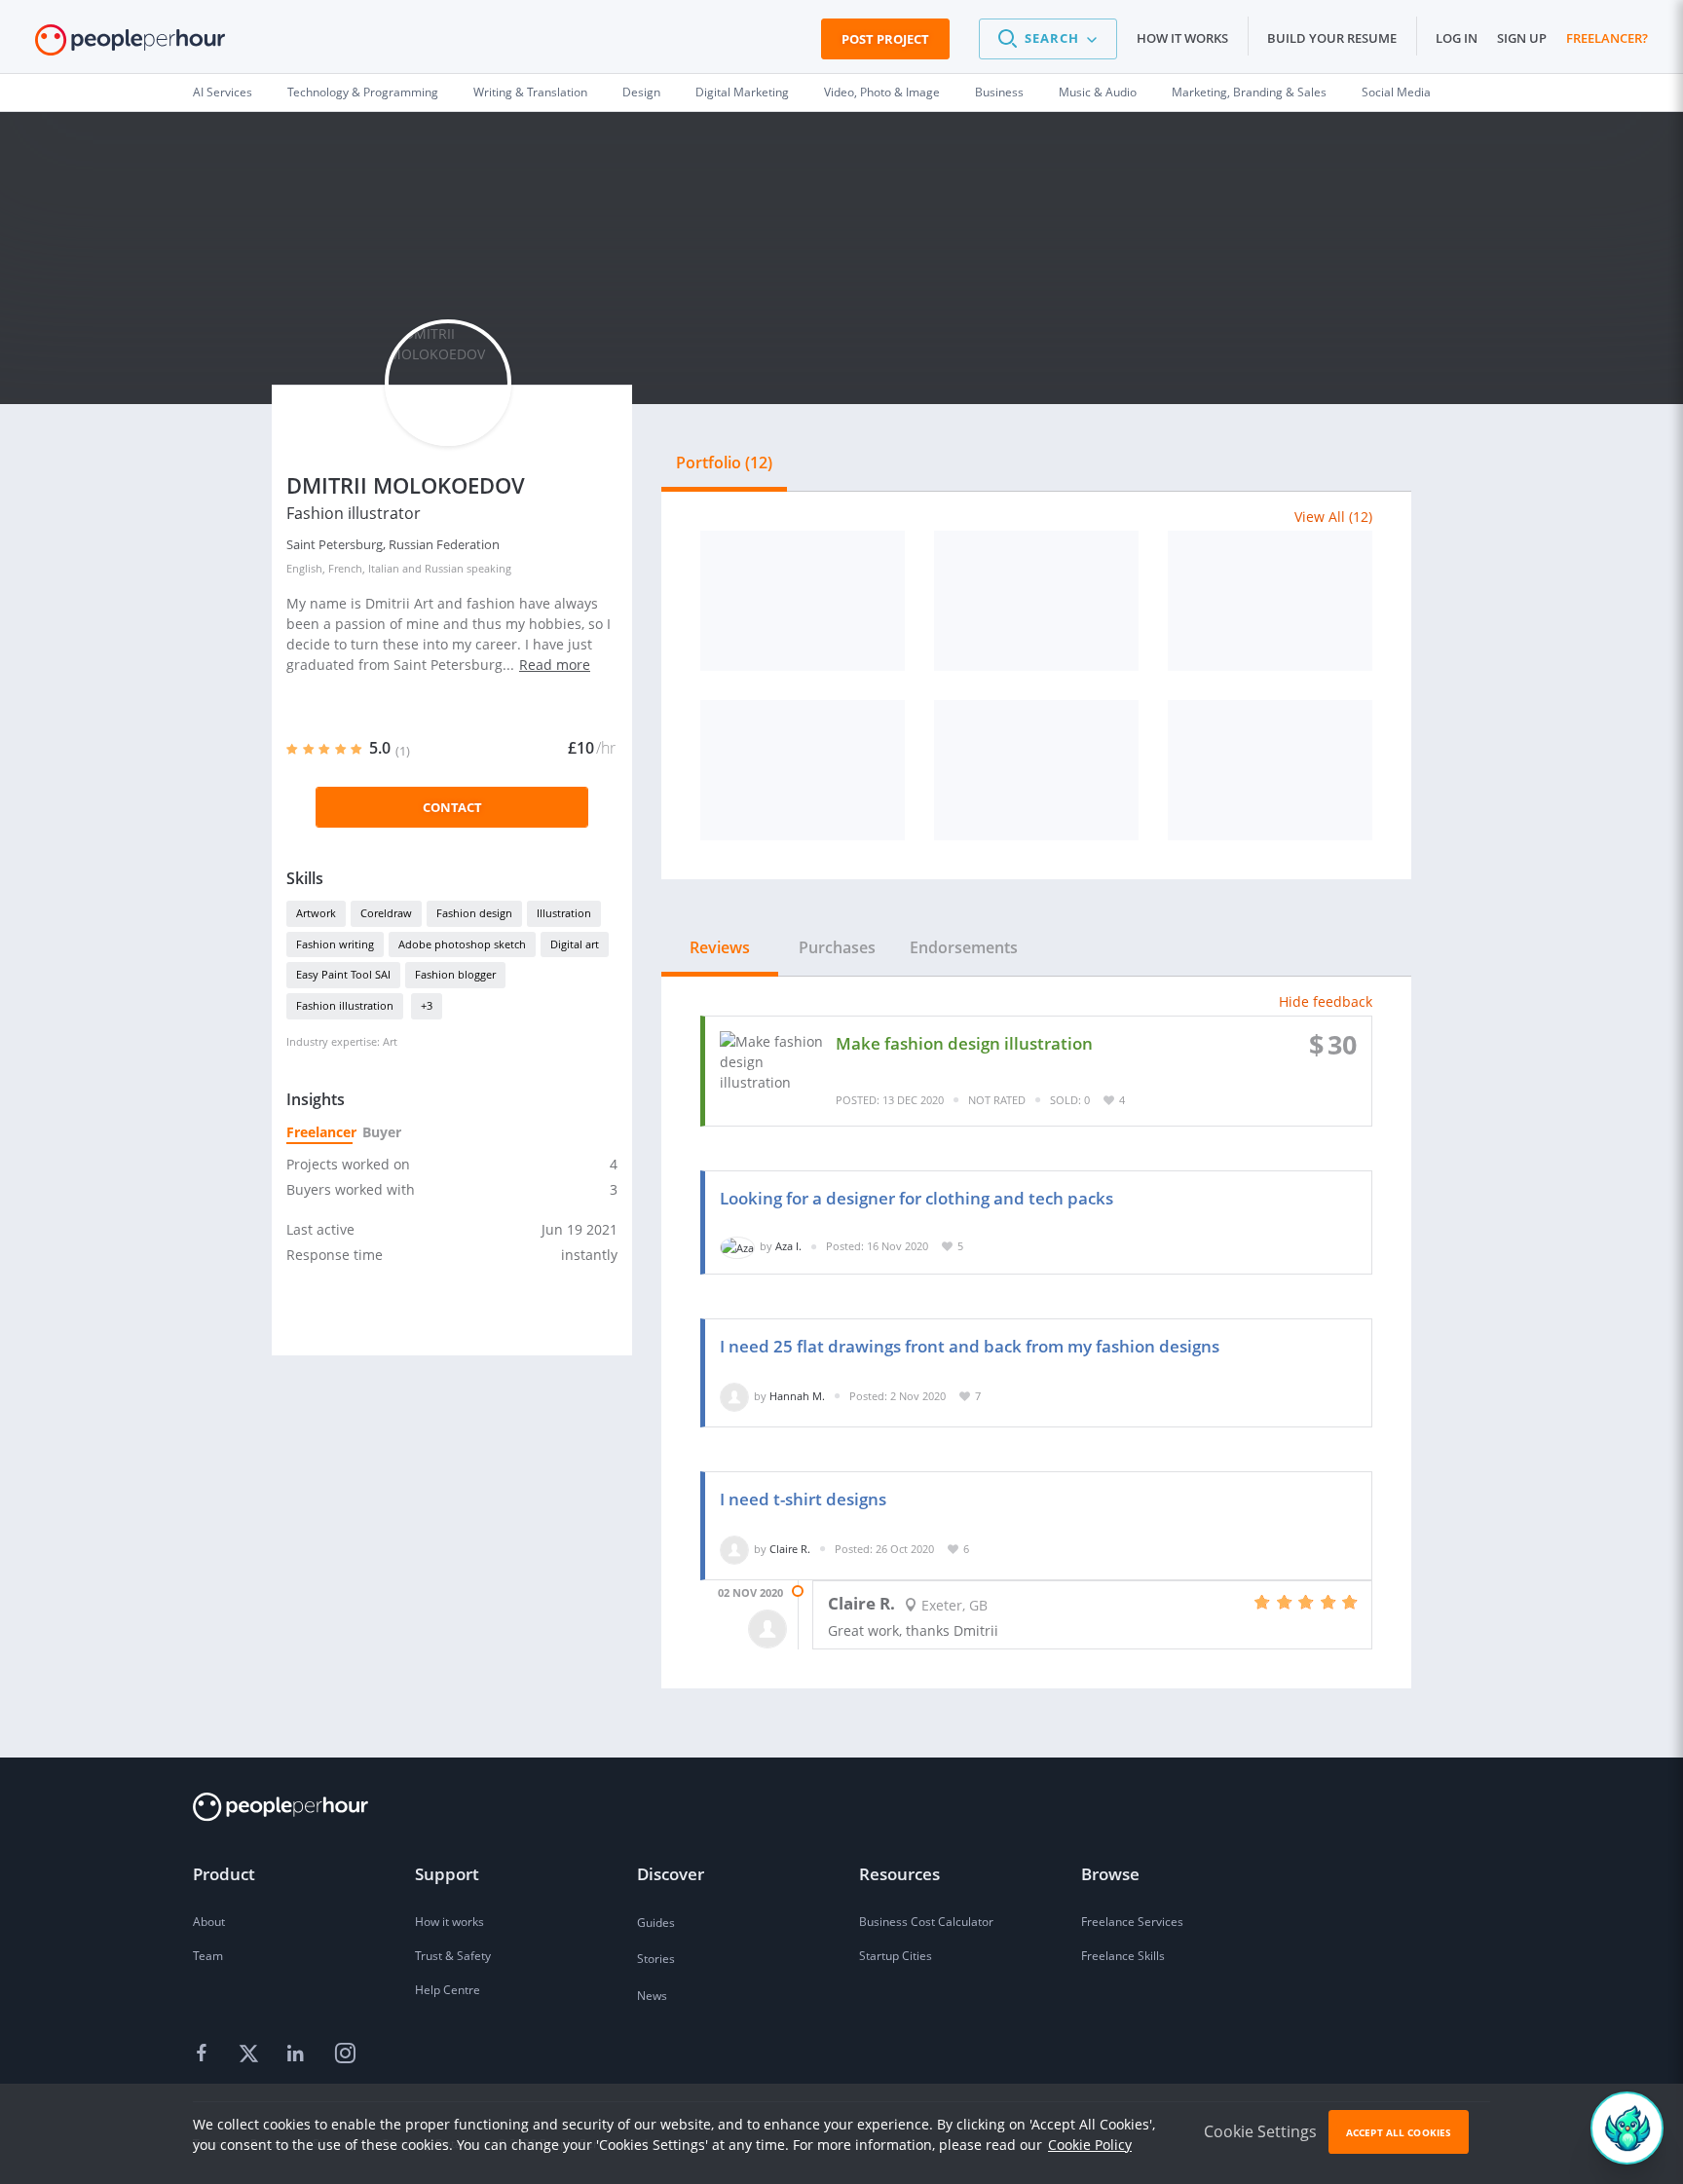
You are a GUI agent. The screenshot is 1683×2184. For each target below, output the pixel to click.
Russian (444, 568)
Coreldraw (386, 913)
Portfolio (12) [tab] (724, 463)
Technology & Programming (363, 92)
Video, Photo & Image (882, 92)
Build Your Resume (1332, 38)
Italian (384, 568)
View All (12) (1333, 517)
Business (999, 92)
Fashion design (474, 913)
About (209, 1922)
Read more (555, 665)
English (304, 568)
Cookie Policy (1090, 2145)
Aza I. (788, 1246)
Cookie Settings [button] (1260, 2131)
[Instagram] (345, 2054)
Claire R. (790, 1549)
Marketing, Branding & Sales (1249, 92)
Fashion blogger (455, 974)
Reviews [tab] (720, 947)
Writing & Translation (530, 92)
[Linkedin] (298, 2054)
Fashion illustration (345, 1005)
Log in (1457, 38)
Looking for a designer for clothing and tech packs (916, 1198)
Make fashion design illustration (964, 1043)
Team (208, 1956)
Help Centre (448, 1990)
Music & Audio (1098, 92)
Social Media (1396, 92)
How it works (1182, 38)
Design (641, 92)
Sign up (1522, 38)
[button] (1048, 39)
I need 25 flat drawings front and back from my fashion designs (970, 1346)
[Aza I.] (737, 1246)
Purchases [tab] (837, 947)
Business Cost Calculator (926, 1922)
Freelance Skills (1123, 1956)
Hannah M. (797, 1396)
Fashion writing (335, 944)
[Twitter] (251, 2054)
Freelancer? (1607, 38)
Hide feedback (1326, 1001)
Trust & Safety (453, 1956)
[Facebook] (205, 2054)
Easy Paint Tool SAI (343, 974)
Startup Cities (896, 1956)
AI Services (223, 92)
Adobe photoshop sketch (462, 944)
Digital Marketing (742, 92)
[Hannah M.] (734, 1396)
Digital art (575, 944)
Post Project (885, 39)
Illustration (564, 913)
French (345, 568)
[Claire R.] (734, 1549)
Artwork (316, 913)
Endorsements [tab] (964, 947)
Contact (452, 807)
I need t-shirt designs (803, 1499)
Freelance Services (1132, 1922)
